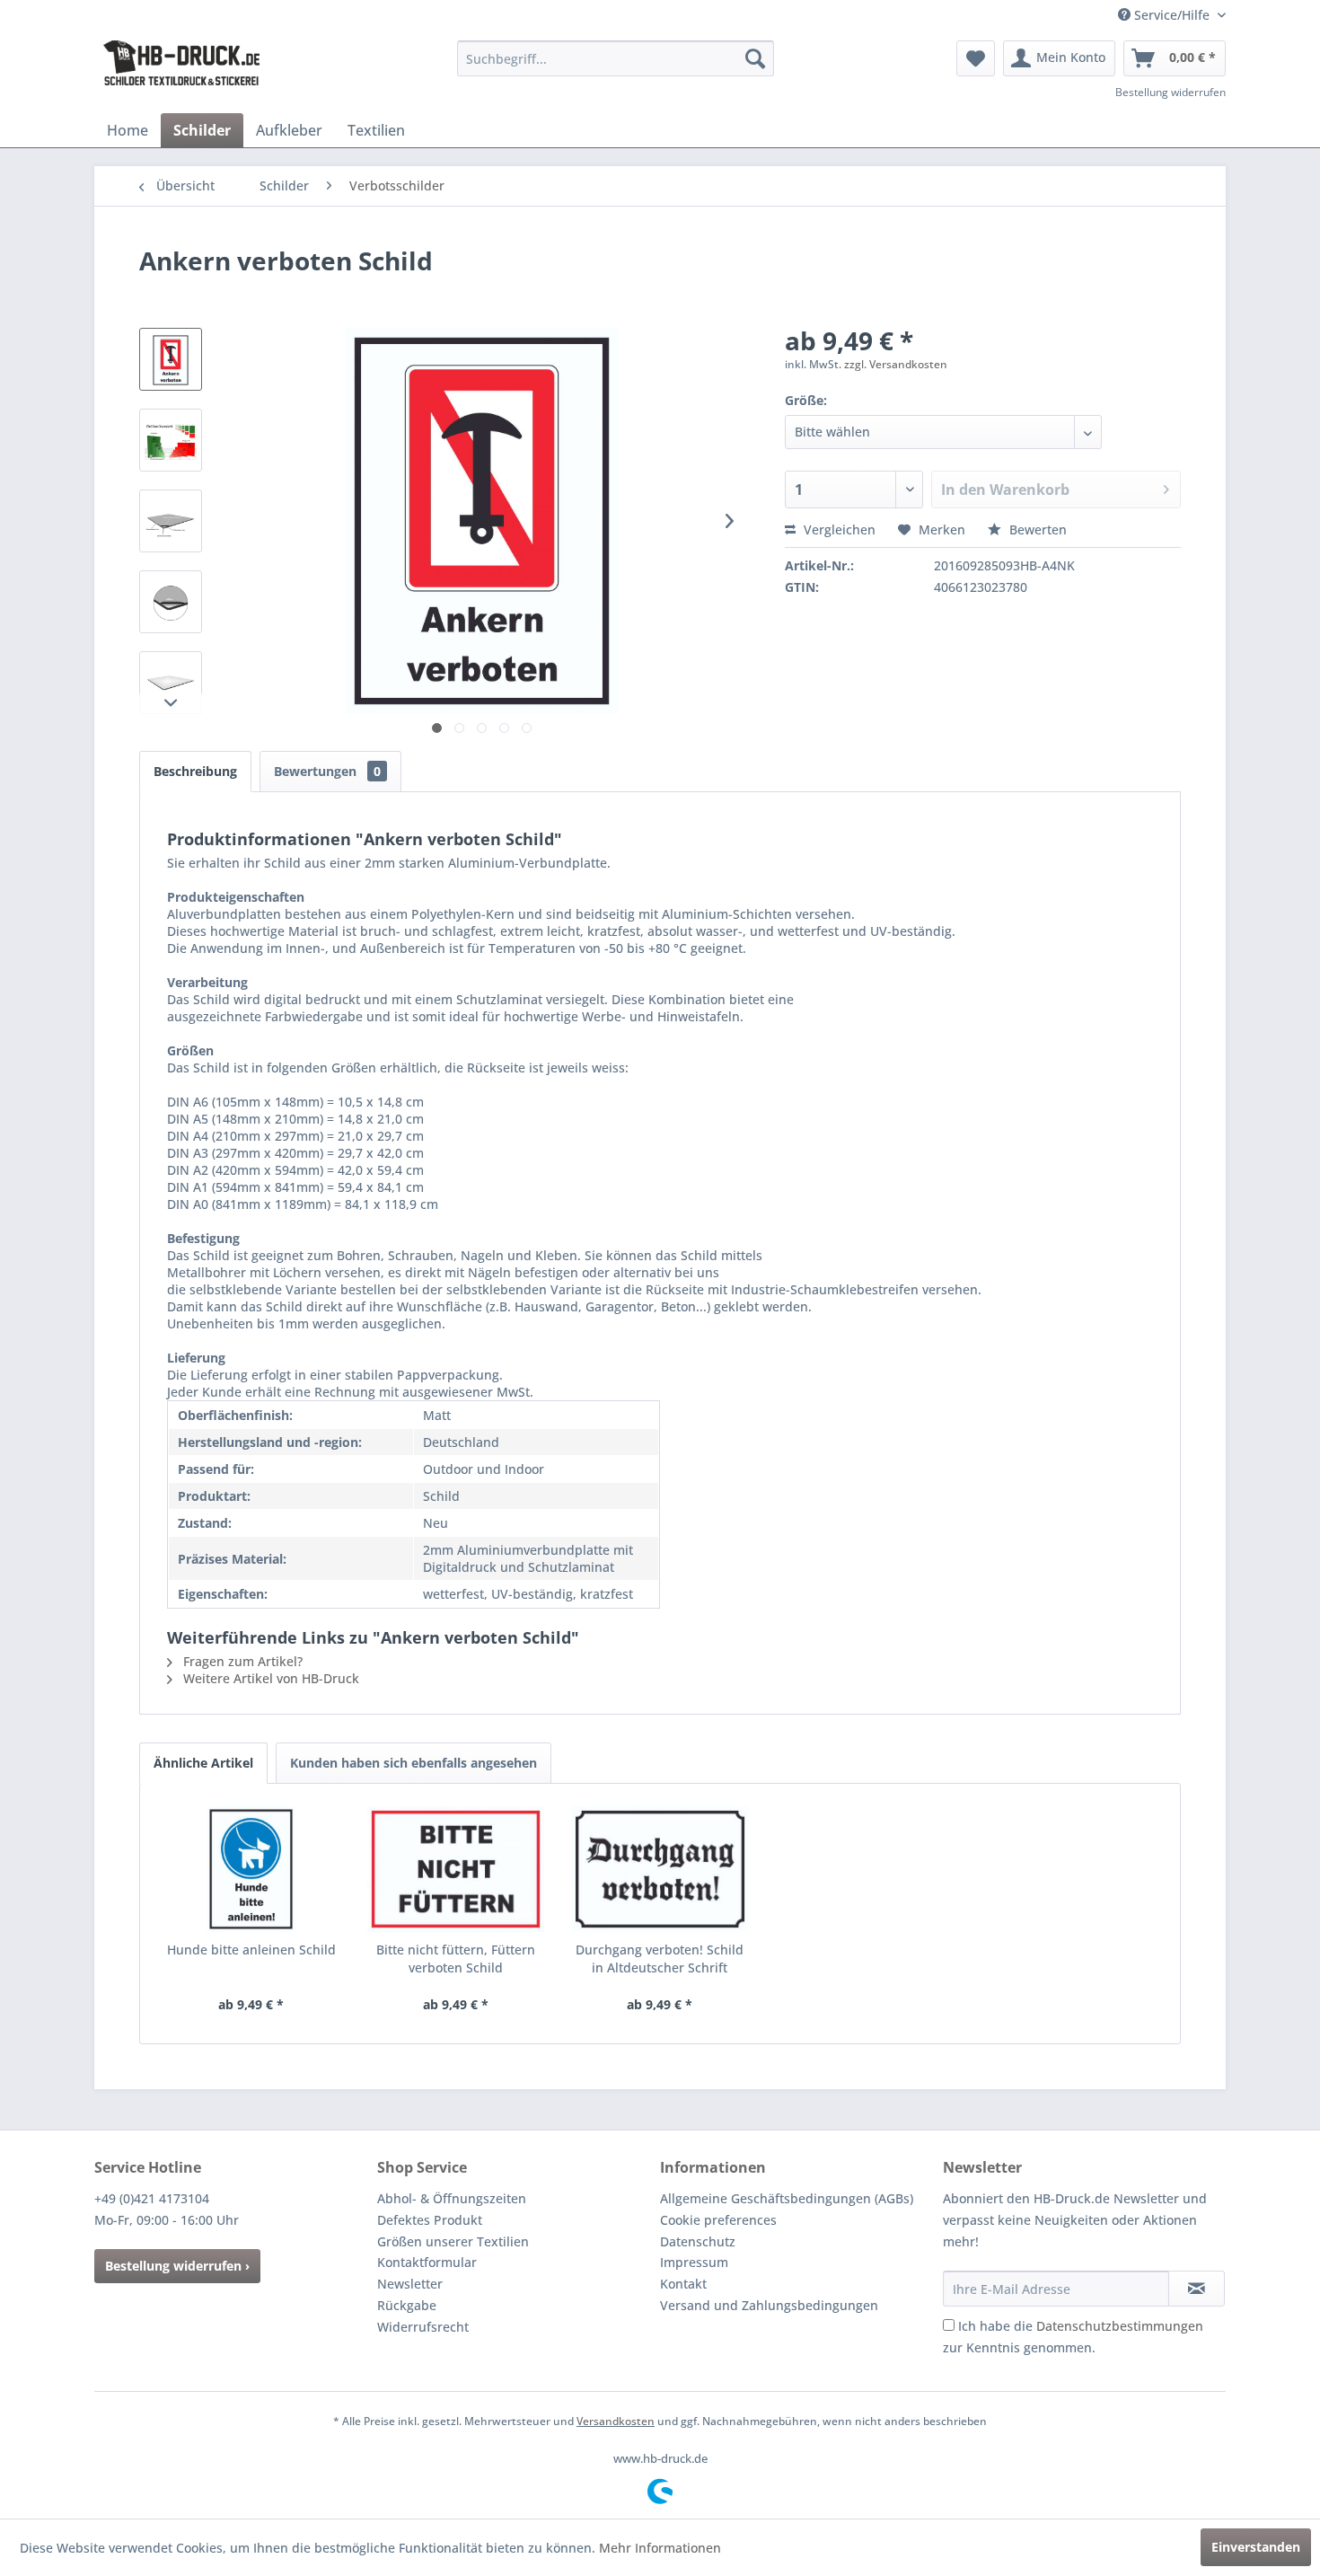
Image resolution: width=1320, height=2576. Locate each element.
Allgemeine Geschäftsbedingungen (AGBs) (787, 2198)
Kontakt (683, 2284)
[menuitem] (616, 58)
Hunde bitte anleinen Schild (251, 1950)
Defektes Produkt (430, 2220)
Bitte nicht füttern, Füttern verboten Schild (456, 1958)
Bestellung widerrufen (1170, 92)
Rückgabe (407, 2305)
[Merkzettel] (976, 58)
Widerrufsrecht (423, 2327)
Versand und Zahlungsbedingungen (769, 2305)
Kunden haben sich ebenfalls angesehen (414, 1763)
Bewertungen (327, 771)
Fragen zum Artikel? (241, 1661)
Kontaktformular (427, 2262)
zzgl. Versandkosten (896, 364)
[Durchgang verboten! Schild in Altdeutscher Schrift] (660, 1869)
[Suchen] (755, 58)
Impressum (694, 2262)
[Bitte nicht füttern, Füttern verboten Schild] (456, 1869)
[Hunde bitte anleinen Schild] (251, 1869)
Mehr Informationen (660, 2548)
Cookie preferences (718, 2220)
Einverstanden (1256, 2547)
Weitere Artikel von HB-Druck (269, 1678)
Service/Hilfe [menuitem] (1172, 15)
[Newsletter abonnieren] (1197, 2289)
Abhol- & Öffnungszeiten (452, 2198)
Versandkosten (616, 2421)
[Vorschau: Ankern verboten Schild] (171, 359)
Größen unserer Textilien (453, 2241)
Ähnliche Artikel (203, 1763)
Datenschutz (698, 2241)
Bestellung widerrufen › (177, 2266)
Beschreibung (195, 771)
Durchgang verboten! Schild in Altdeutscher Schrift (660, 1958)
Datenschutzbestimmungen (1120, 2326)
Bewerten (1036, 529)
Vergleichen (838, 529)
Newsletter (410, 2284)
